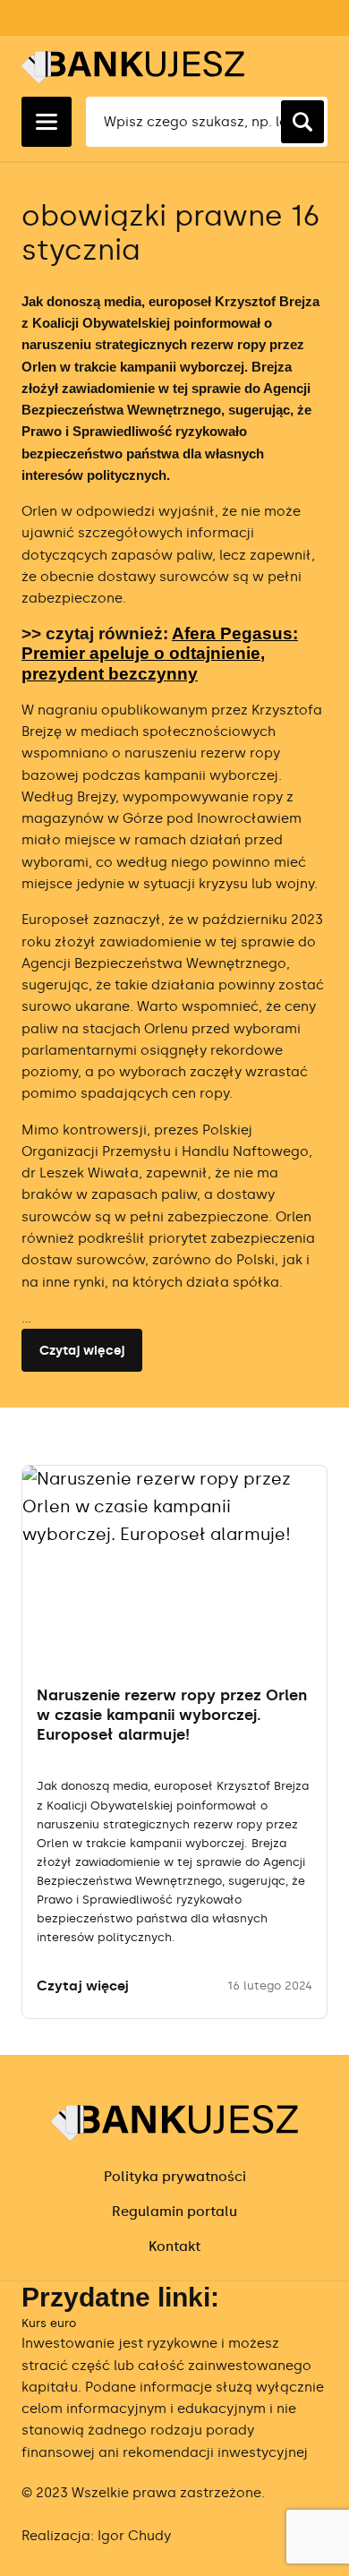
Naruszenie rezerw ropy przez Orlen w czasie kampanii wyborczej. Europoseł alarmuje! (172, 1715)
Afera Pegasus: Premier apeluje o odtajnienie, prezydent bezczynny (160, 654)
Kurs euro (49, 2323)
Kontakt (174, 2247)
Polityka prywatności (175, 2177)
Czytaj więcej (82, 1351)
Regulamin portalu (174, 2212)
